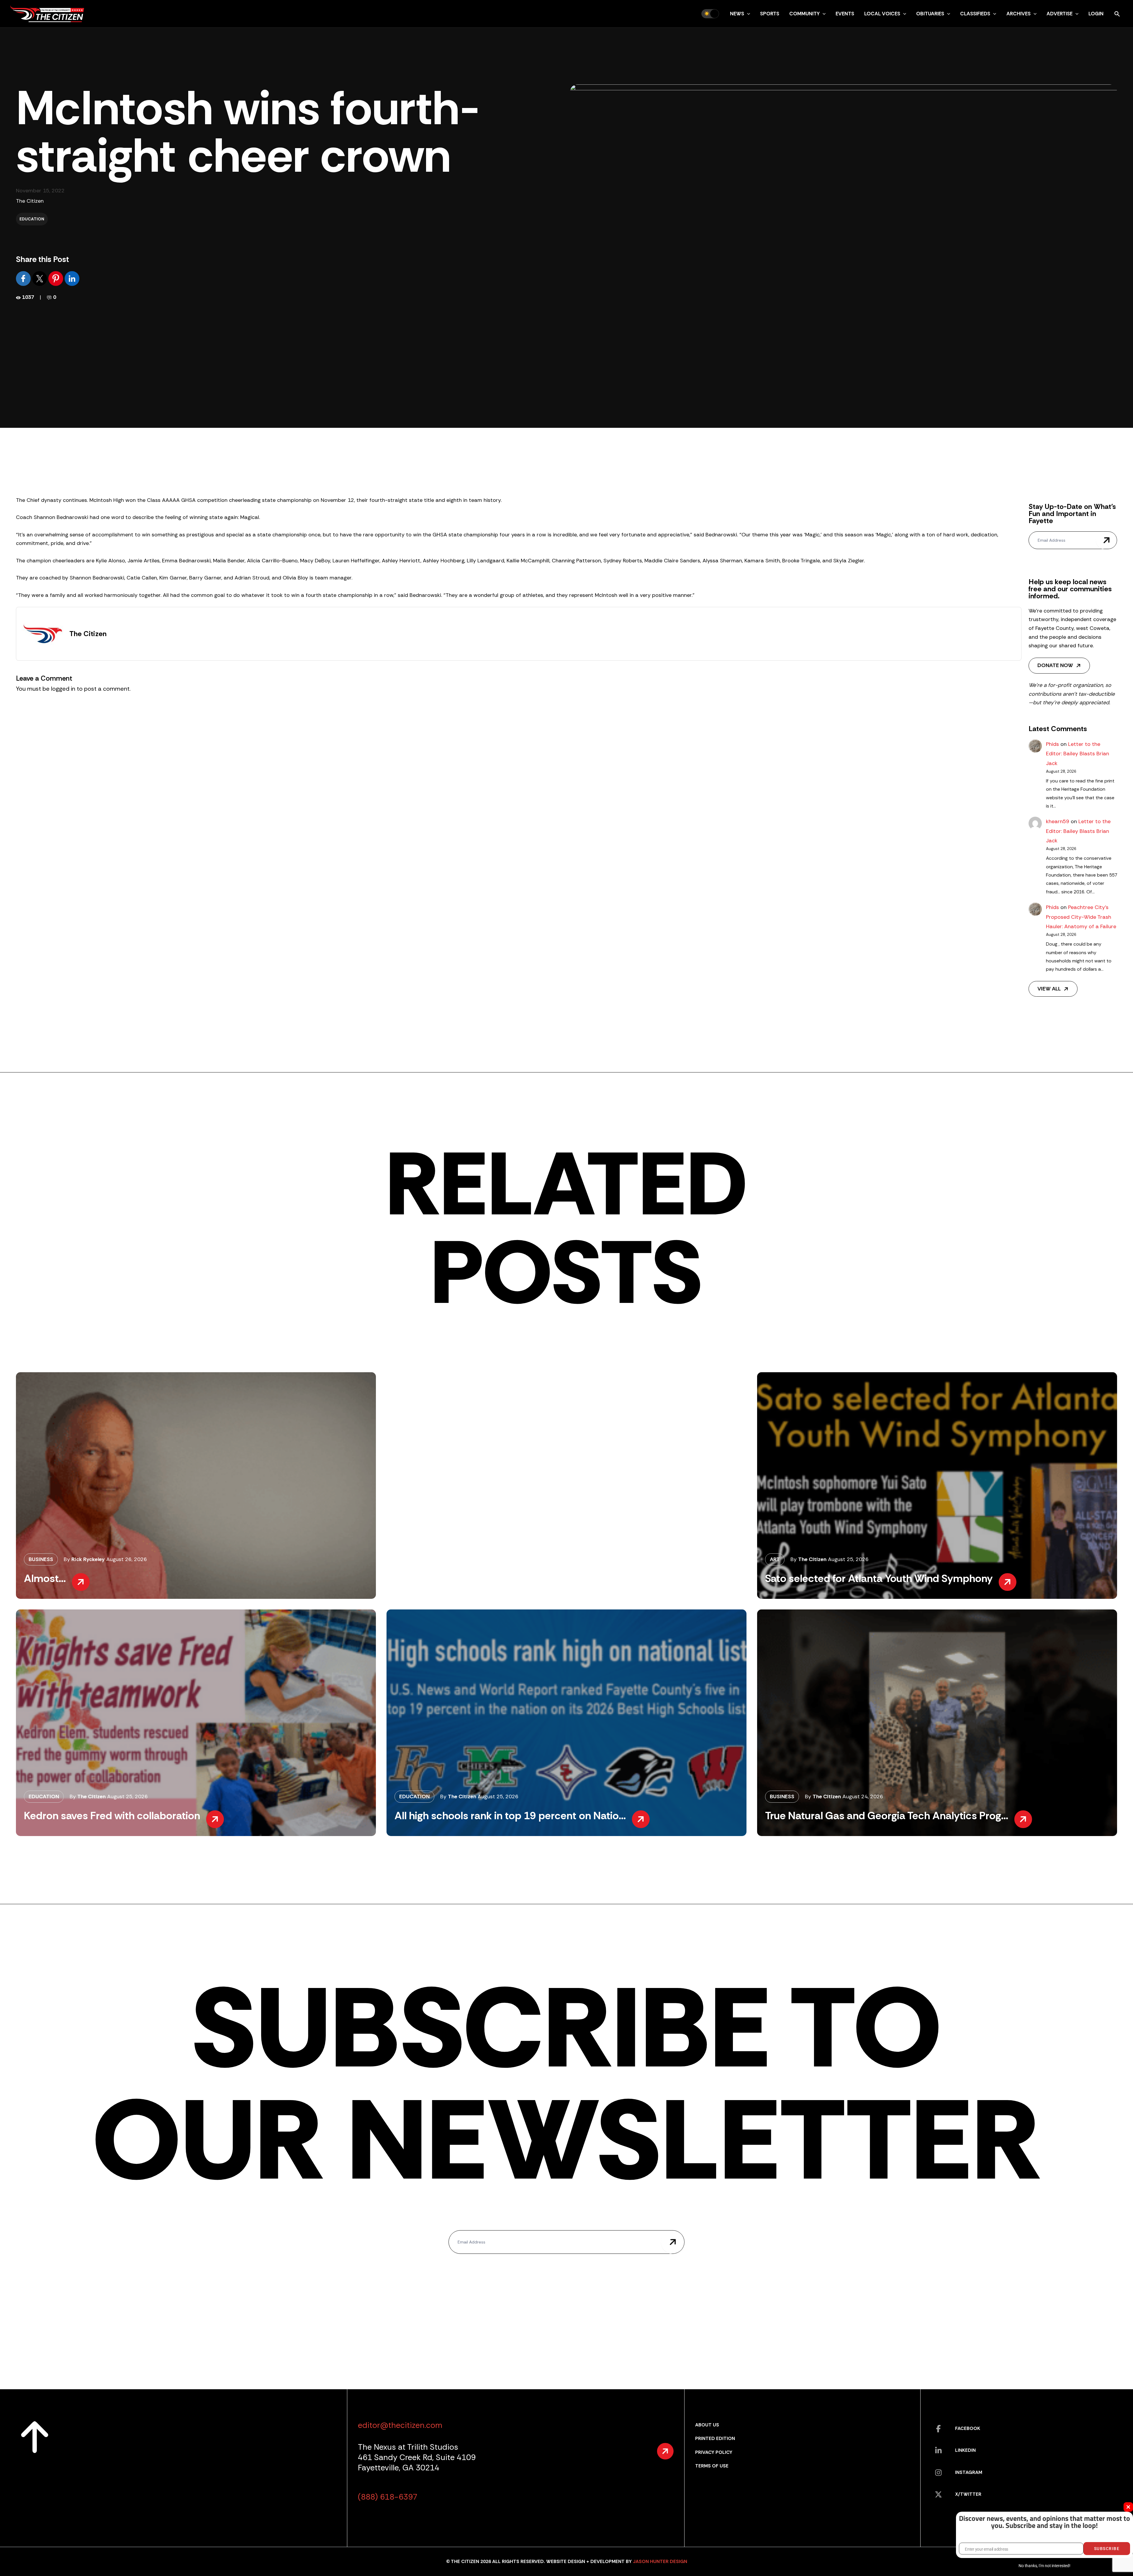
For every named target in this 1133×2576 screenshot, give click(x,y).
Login (1096, 14)
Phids (1052, 744)
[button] (747, 14)
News (737, 14)
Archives (1019, 14)
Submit (1106, 540)
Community (804, 14)
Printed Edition (715, 2438)
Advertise (1060, 14)
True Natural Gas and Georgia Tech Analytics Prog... (887, 1816)
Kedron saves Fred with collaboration (112, 1816)
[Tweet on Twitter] (40, 278)
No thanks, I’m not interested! (1044, 2566)
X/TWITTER (968, 2494)
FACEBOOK (968, 2428)
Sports (770, 14)
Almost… (45, 1578)
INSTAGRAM (969, 2472)
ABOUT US (707, 2425)
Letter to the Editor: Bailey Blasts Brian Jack (1078, 754)
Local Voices (882, 14)
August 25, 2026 (848, 1559)
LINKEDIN (965, 2450)
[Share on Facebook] (24, 278)
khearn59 (1058, 821)
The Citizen (30, 201)
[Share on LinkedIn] (72, 278)
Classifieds (975, 14)
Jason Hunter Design (660, 2561)
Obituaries (930, 14)
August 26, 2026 (127, 1559)
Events (845, 14)
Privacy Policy (714, 2452)
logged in (63, 689)
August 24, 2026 (863, 1797)
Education (32, 219)
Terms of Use (712, 2466)
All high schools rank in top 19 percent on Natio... (510, 1816)
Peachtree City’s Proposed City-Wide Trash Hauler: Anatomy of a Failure (1081, 917)
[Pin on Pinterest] (57, 278)
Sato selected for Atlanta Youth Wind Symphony (879, 1578)
